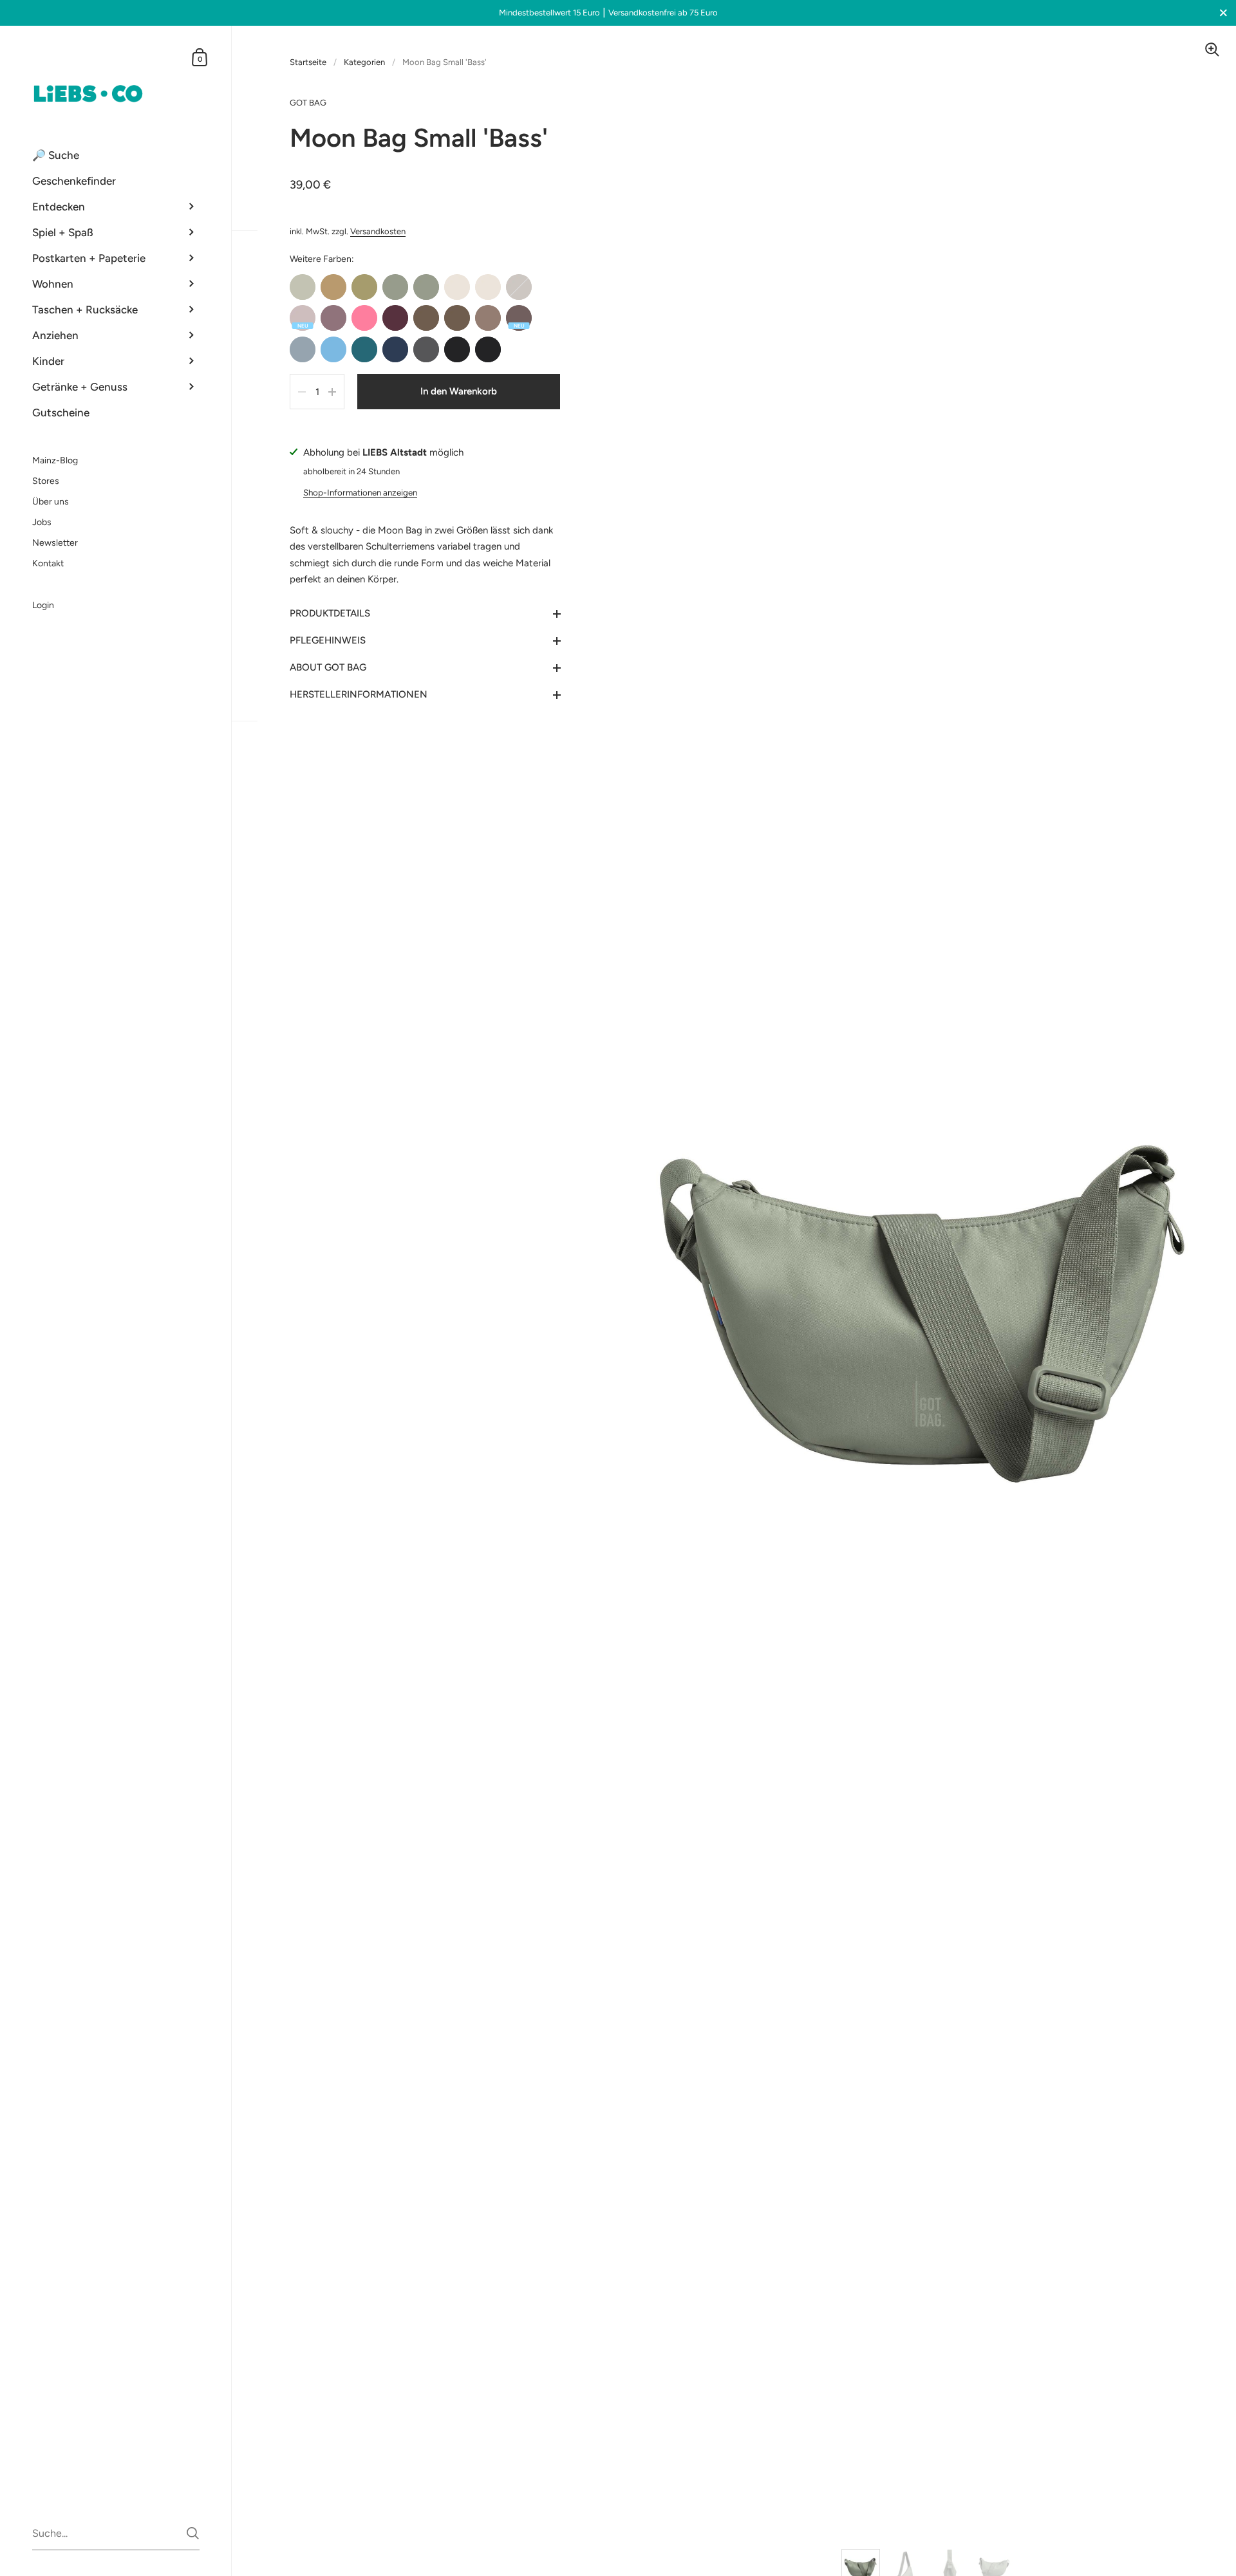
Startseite (308, 62)
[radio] (303, 287)
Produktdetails (330, 613)
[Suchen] (193, 2533)
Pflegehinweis (328, 640)
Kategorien (364, 62)
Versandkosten (378, 231)
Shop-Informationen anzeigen (360, 492)
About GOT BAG (328, 667)
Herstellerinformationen (359, 694)
